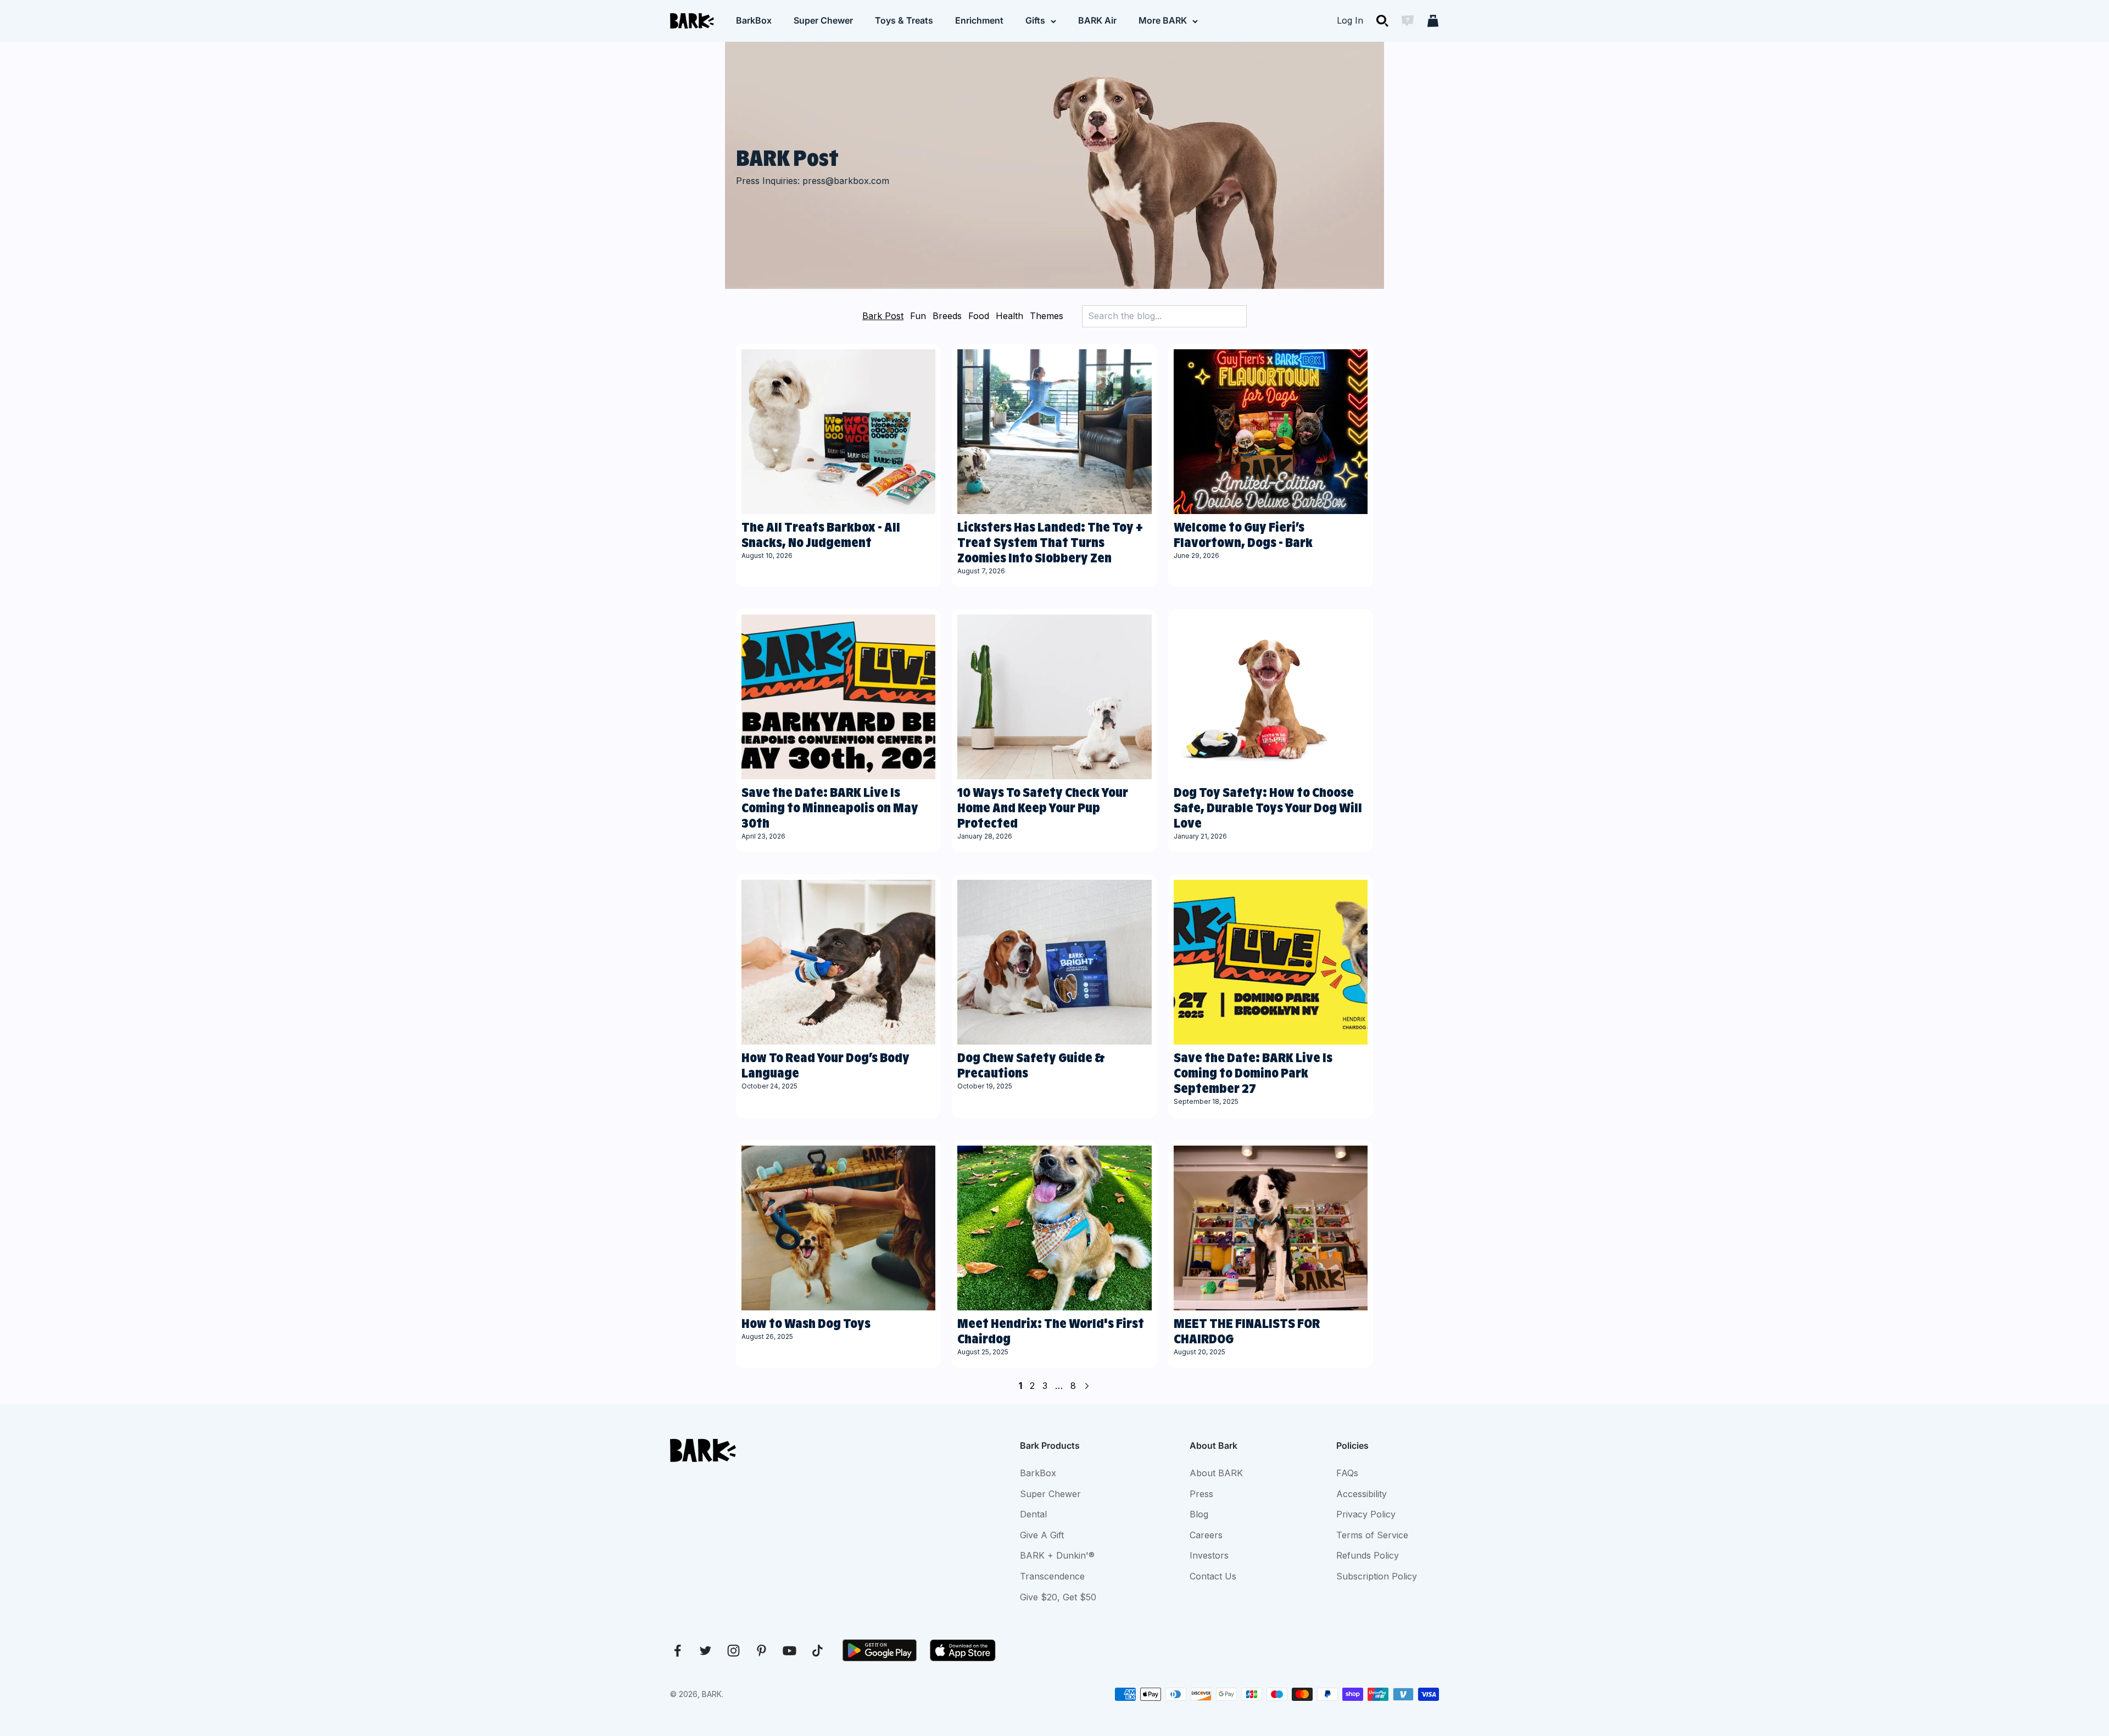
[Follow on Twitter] (705, 1651)
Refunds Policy (1368, 1555)
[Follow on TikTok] (818, 1651)
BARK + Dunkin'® (1057, 1555)
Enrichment (979, 20)
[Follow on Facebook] (677, 1651)
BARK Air (1097, 20)
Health (1009, 316)
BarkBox (754, 20)
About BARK (1216, 1473)
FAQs (1347, 1473)
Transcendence (1052, 1576)
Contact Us (1213, 1576)
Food (979, 316)
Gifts (1035, 20)
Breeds (947, 316)
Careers (1206, 1535)
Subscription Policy (1377, 1576)
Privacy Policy (1366, 1514)
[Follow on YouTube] (790, 1651)
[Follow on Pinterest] (761, 1651)
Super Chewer (823, 20)
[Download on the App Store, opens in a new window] (963, 1650)
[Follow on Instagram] (733, 1651)
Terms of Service (1372, 1535)
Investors (1209, 1555)
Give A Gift (1042, 1535)
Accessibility (1362, 1494)
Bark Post (883, 316)
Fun (918, 316)
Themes (1047, 316)
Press (1201, 1494)
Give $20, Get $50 (1058, 1597)
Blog (1199, 1514)
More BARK (1163, 20)
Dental (1033, 1514)
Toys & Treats (904, 20)
